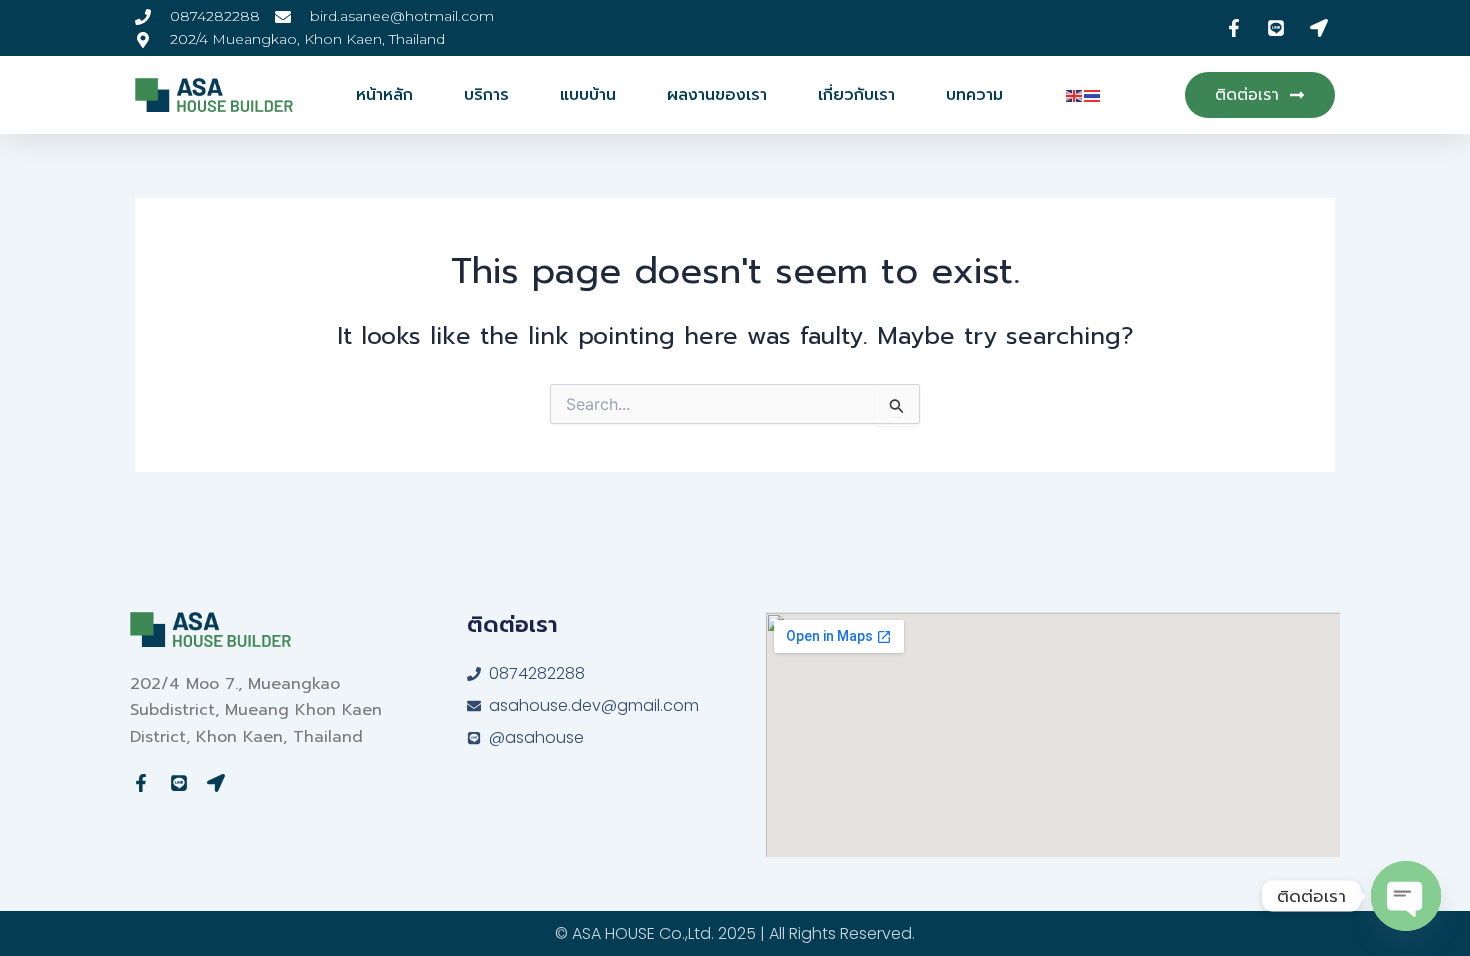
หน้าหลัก (384, 95)
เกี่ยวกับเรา (856, 95)
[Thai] (1093, 95)
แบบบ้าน (588, 95)
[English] (1075, 95)
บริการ (486, 95)
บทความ (974, 95)
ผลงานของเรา (717, 95)
